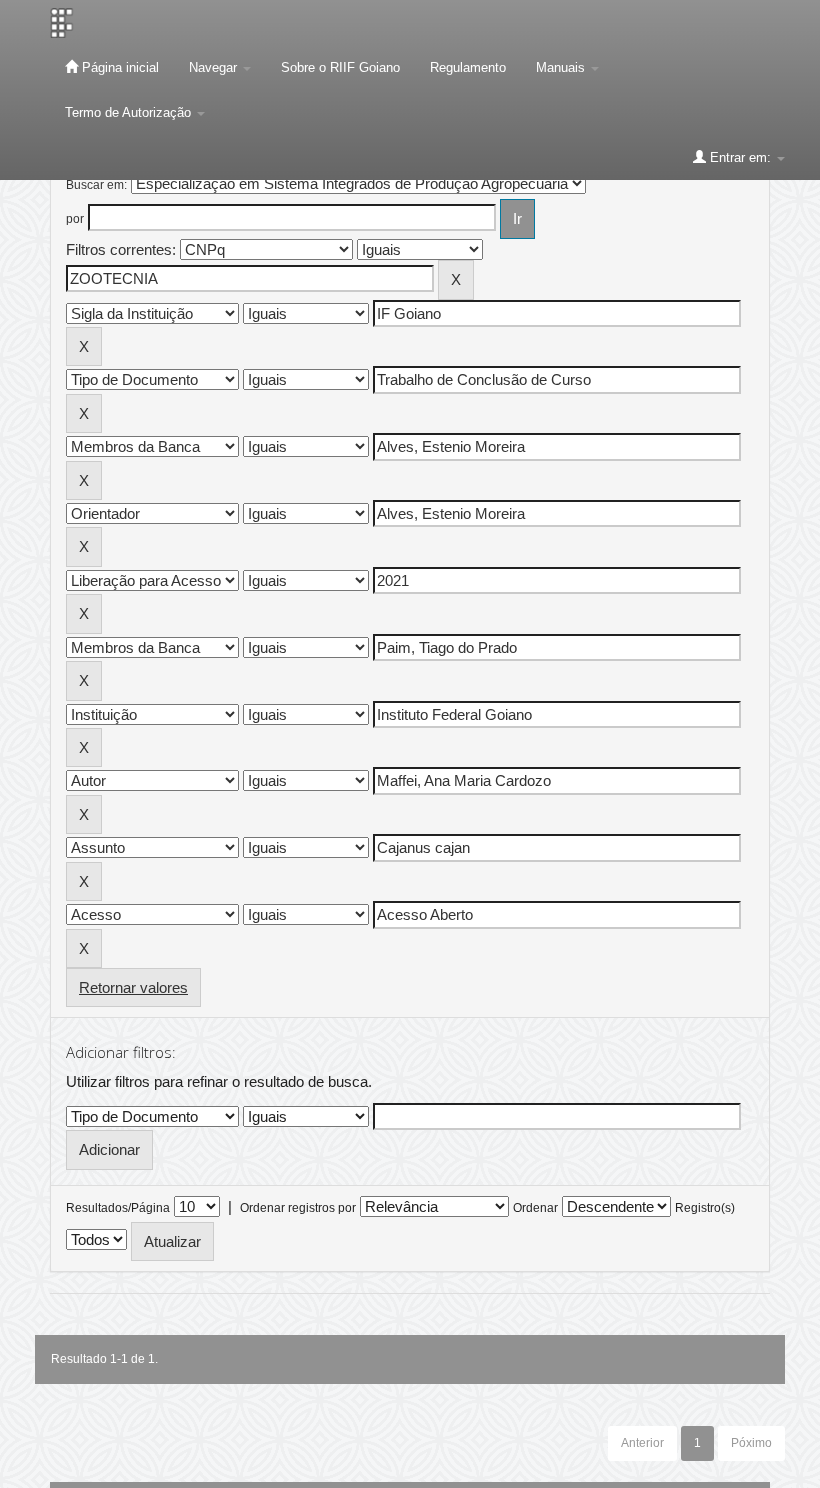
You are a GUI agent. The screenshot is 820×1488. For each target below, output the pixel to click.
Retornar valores (133, 987)
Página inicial (118, 67)
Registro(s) (705, 1208)
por (75, 219)
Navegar (215, 67)
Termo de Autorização (130, 112)
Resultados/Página (118, 1208)
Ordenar (535, 1208)
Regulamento (468, 67)
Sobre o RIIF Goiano (340, 67)
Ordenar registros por (298, 1208)
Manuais (562, 67)
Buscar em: (96, 185)
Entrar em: (740, 157)
